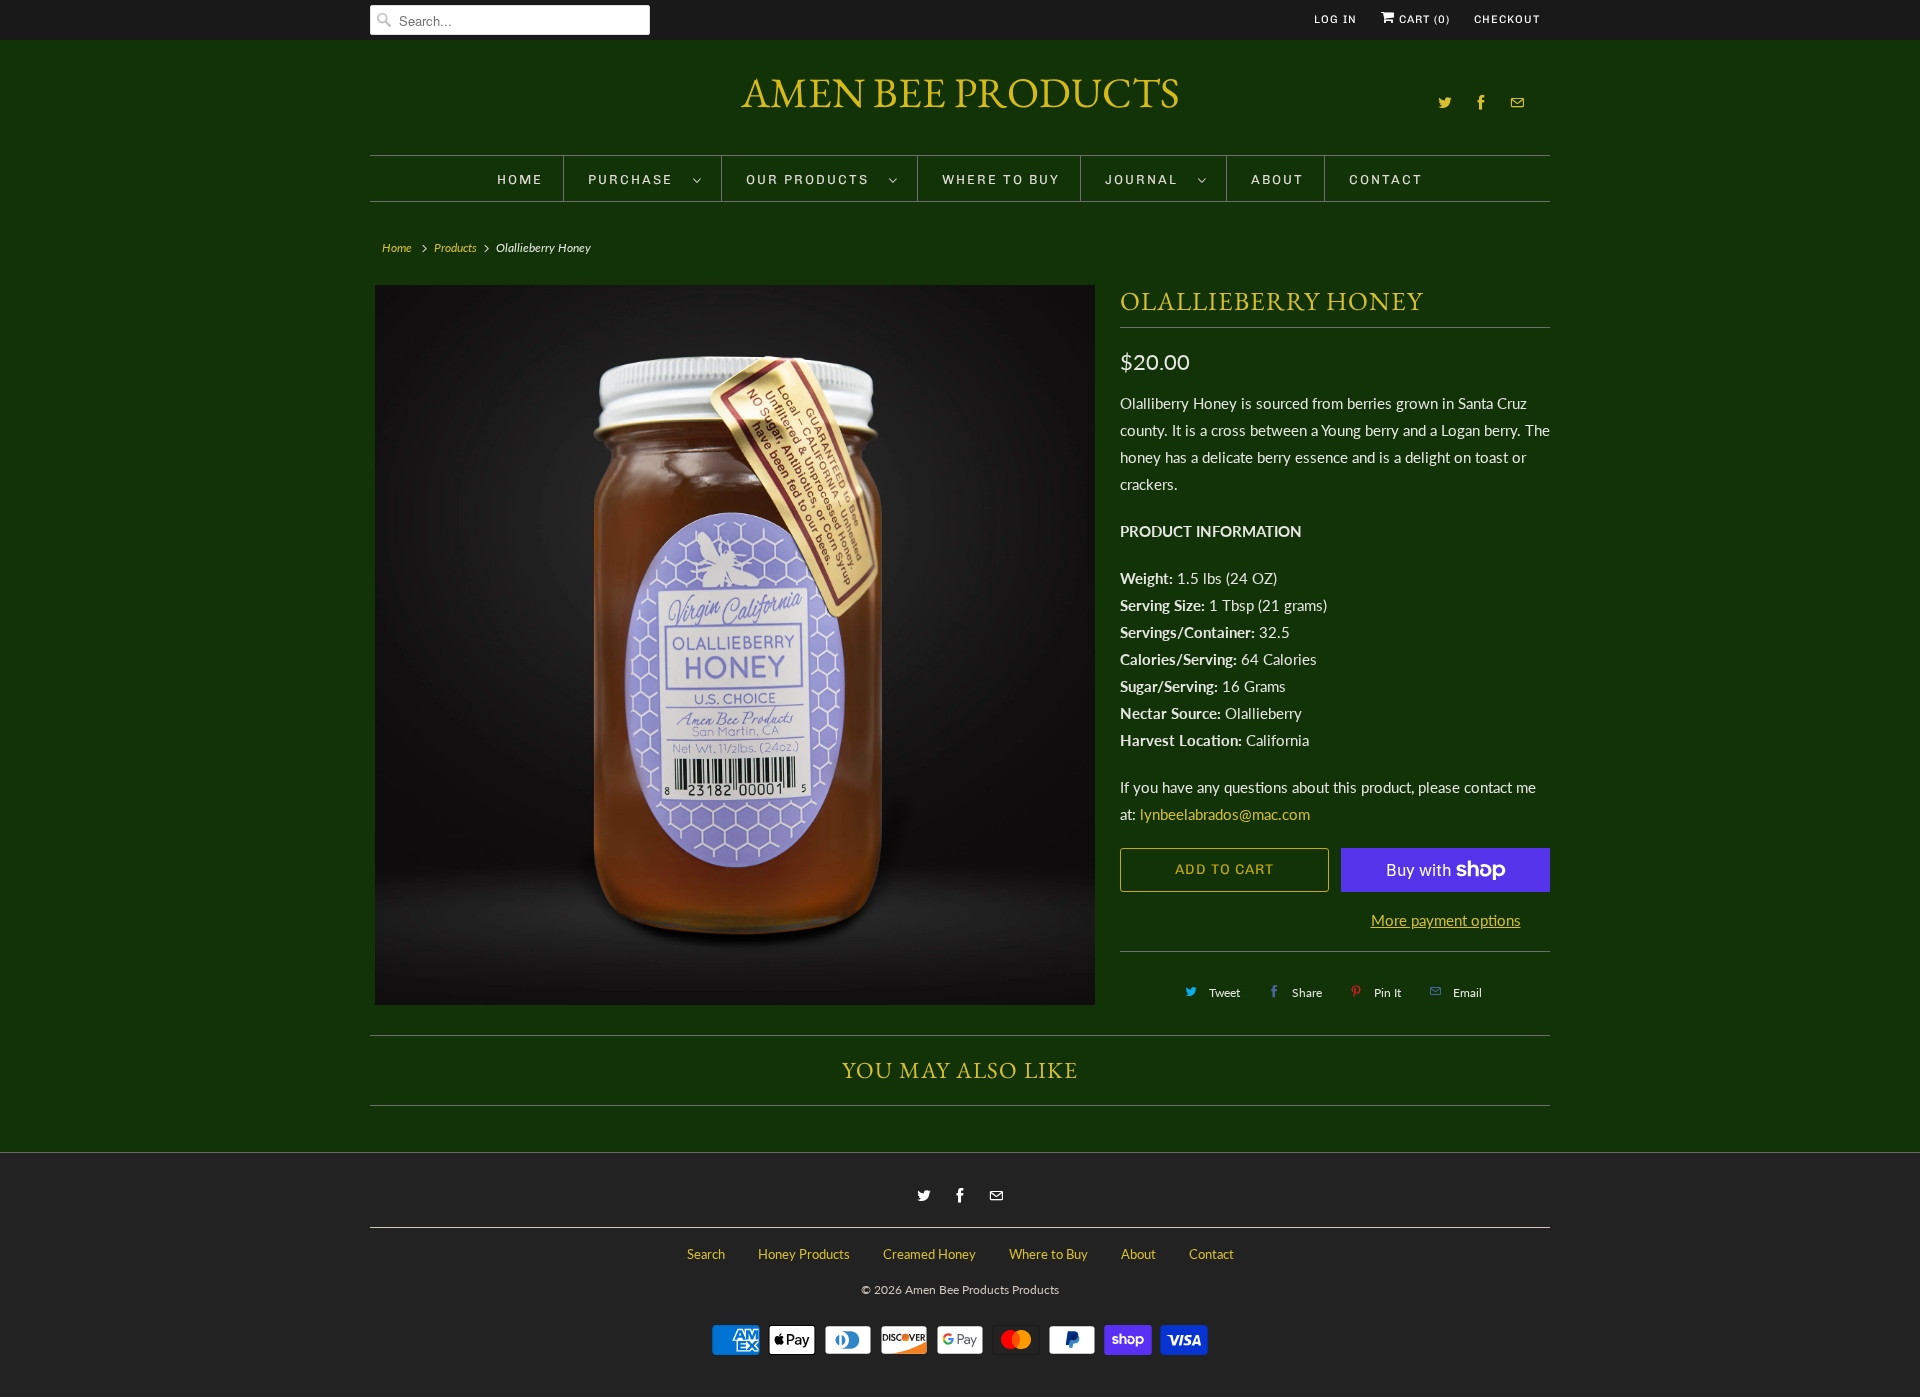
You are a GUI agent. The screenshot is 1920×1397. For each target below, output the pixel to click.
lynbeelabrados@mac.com (1225, 814)
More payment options (1446, 920)
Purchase (635, 179)
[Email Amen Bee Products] (1517, 102)
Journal (1146, 179)
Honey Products (804, 1254)
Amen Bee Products (960, 92)
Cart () (1422, 19)
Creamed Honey (929, 1254)
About (1277, 179)
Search (706, 1254)
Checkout (1507, 19)
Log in (1335, 19)
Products (455, 247)
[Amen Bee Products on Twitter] (1445, 102)
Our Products (812, 179)
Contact (1386, 179)
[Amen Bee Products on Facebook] (1481, 102)
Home (520, 179)
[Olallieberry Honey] (735, 645)
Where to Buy (1001, 179)
